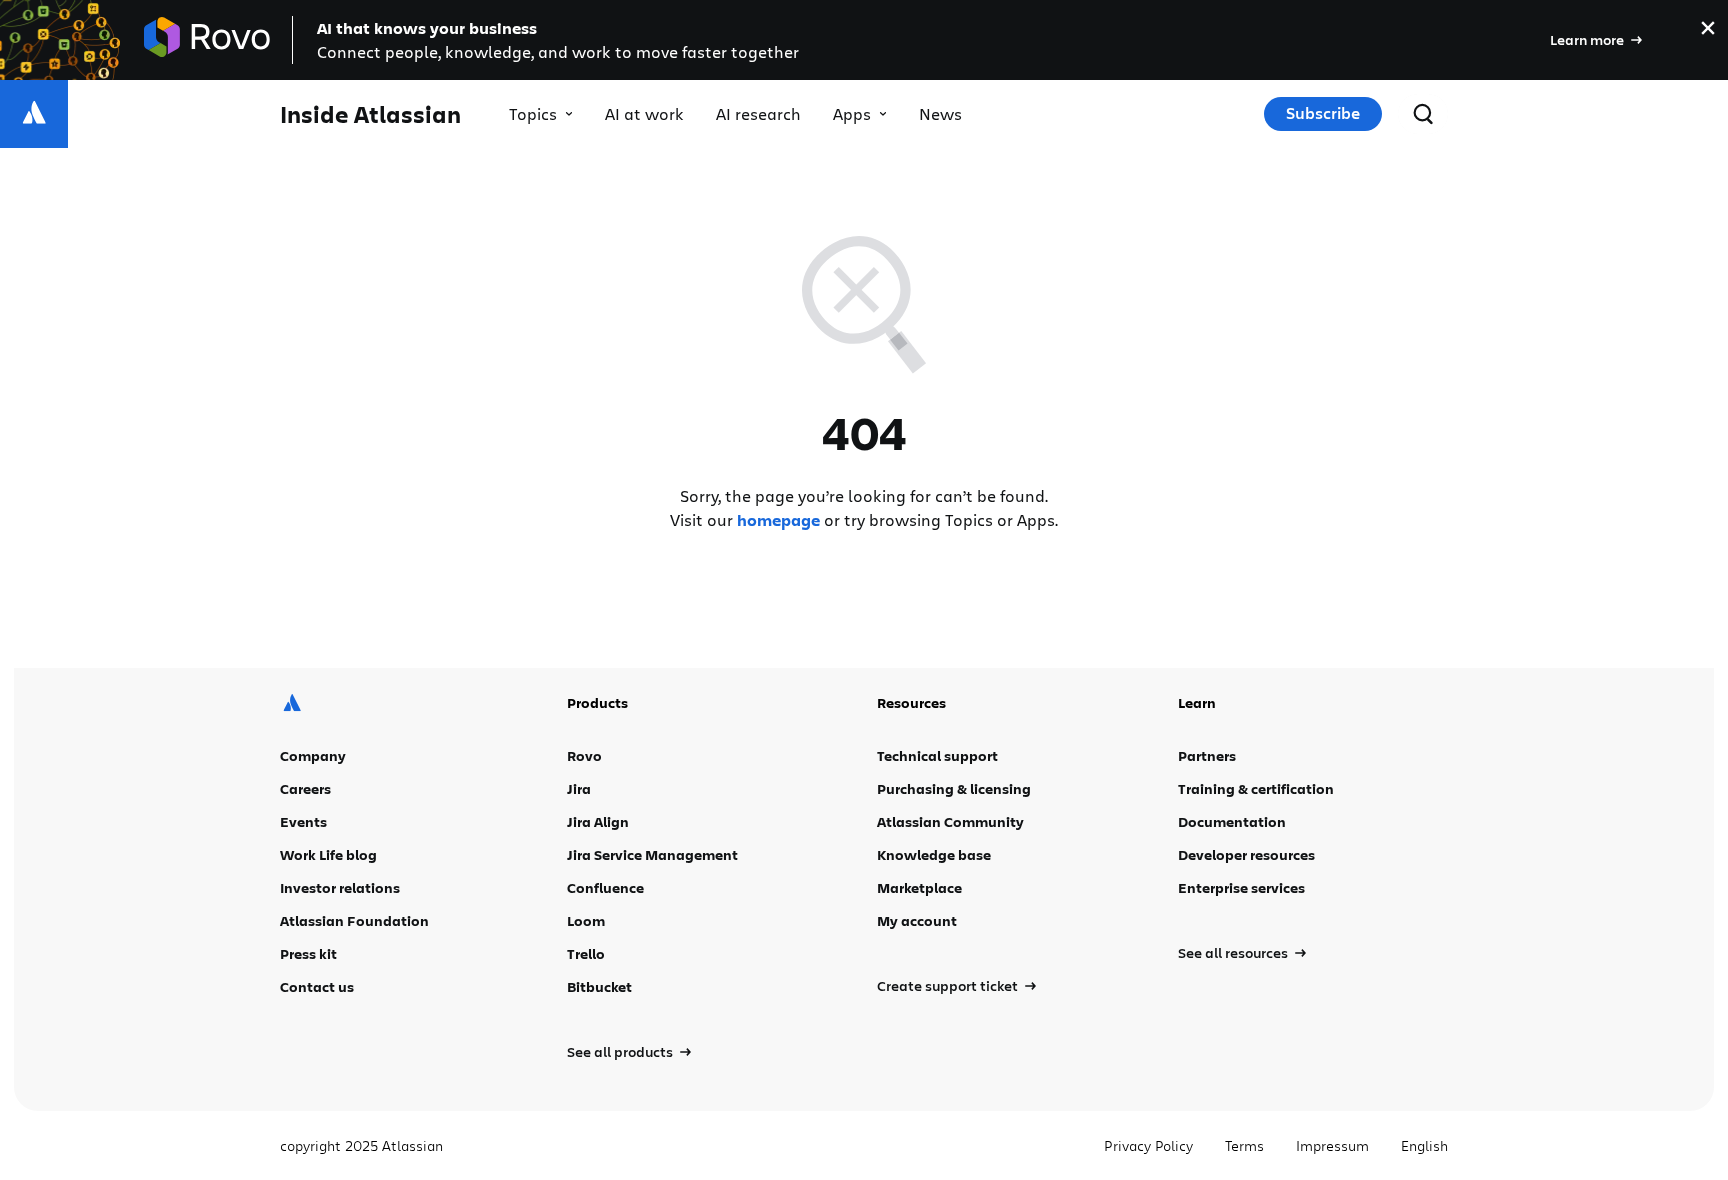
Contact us (317, 986)
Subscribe (1323, 113)
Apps (852, 113)
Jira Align (598, 821)
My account (917, 920)
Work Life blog (328, 854)
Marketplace (919, 887)
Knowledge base (934, 854)
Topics (533, 113)
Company (313, 755)
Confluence (605, 887)
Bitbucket (599, 986)
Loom (586, 920)
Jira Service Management (652, 854)
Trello (586, 953)
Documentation (1232, 821)
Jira (579, 788)
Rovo (584, 755)
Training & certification (1256, 788)
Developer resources (1246, 854)
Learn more (1587, 39)
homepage (778, 520)
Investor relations (340, 887)
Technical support (937, 755)
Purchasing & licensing (954, 788)
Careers (305, 788)
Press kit (308, 953)
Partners (1207, 755)
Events (303, 821)
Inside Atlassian (370, 114)
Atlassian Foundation (354, 920)
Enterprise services (1241, 887)
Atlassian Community (950, 821)
